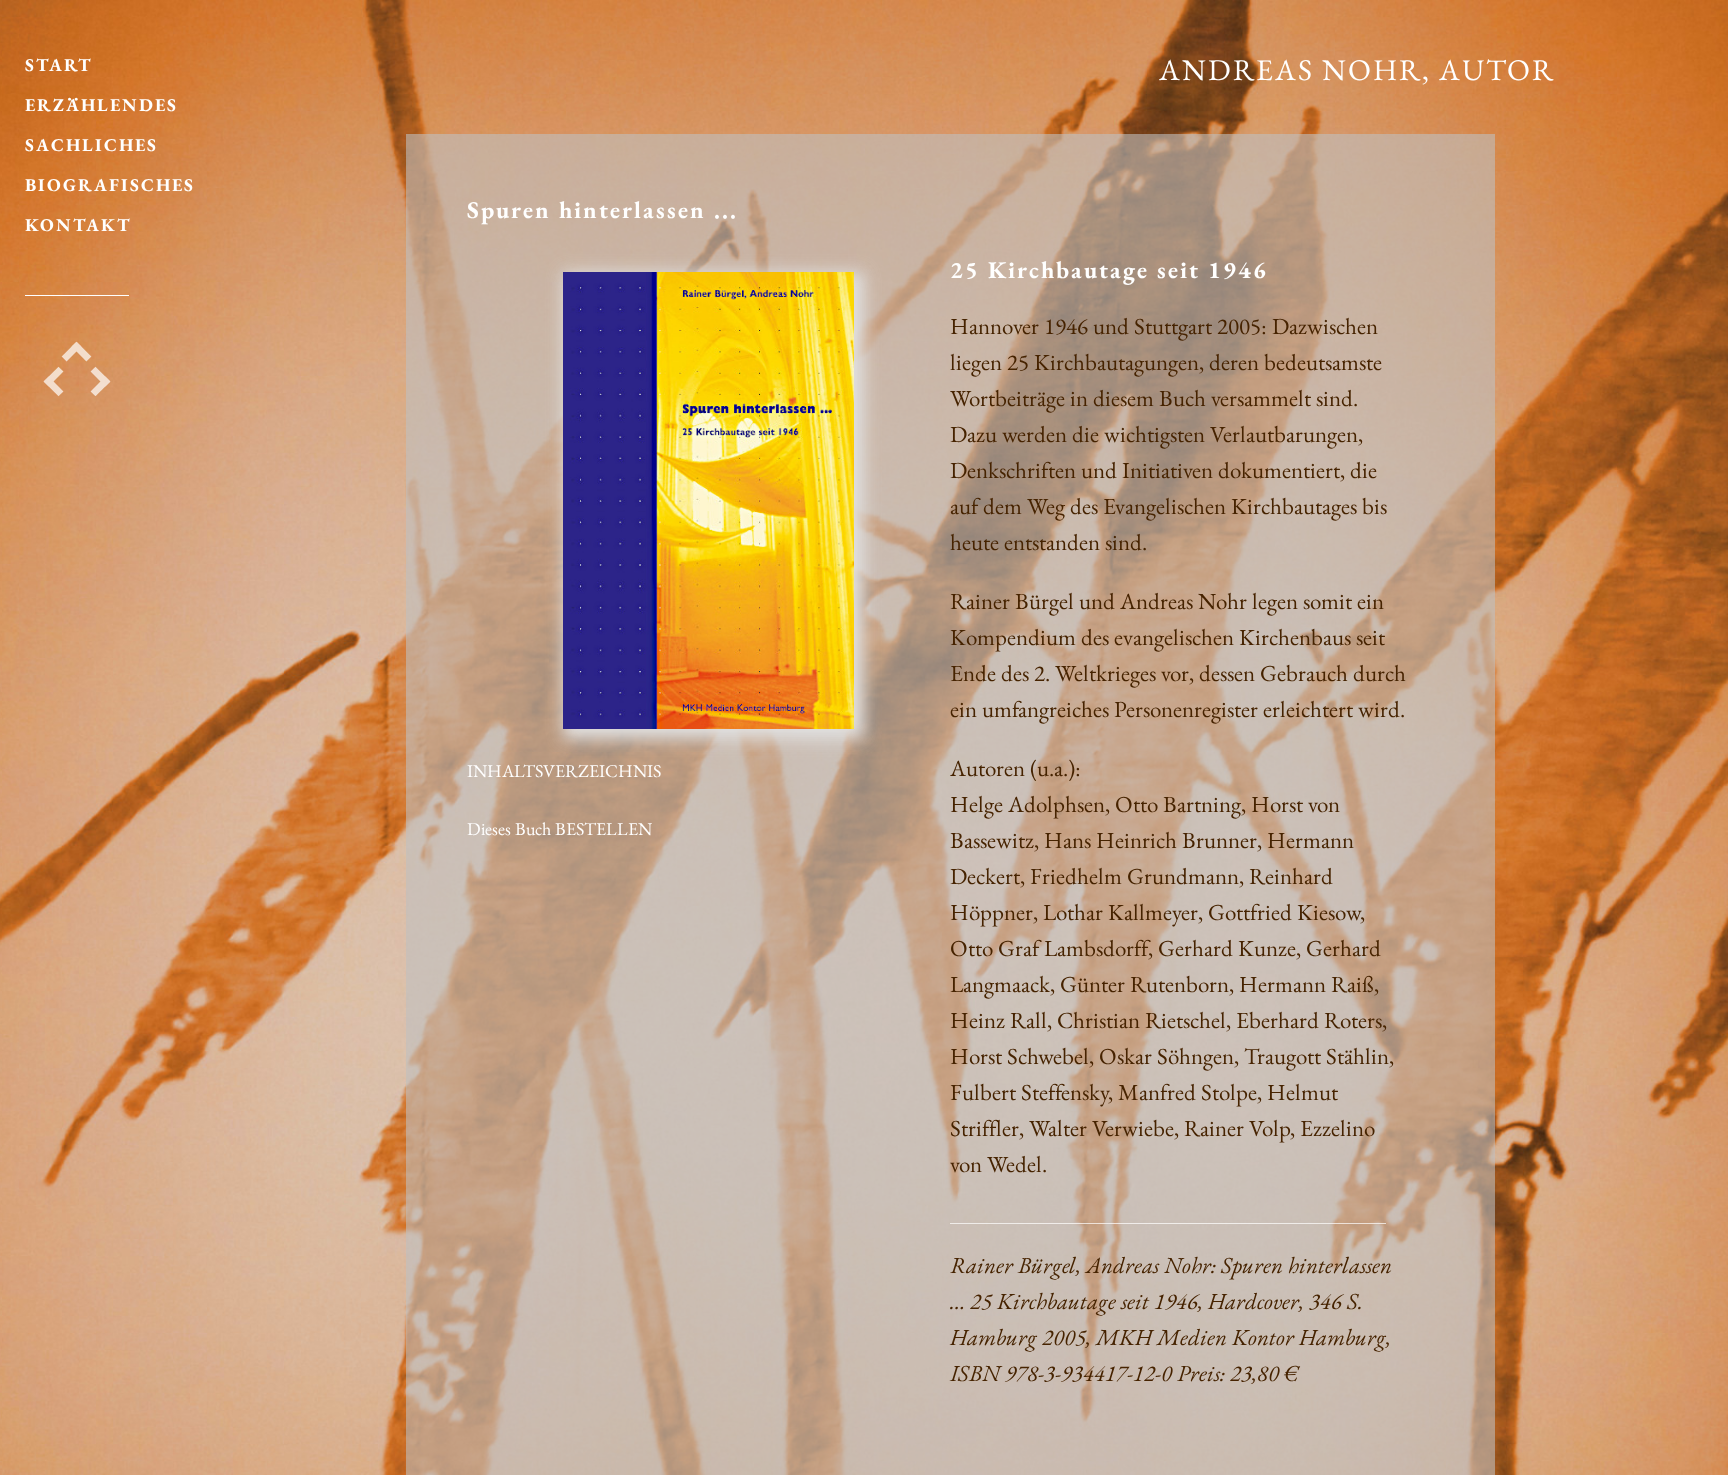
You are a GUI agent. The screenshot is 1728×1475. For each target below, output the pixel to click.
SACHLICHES (91, 144)
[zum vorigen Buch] (58, 386)
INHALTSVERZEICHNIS (564, 770)
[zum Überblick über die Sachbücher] (76, 361)
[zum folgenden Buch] (95, 386)
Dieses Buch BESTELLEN (559, 828)
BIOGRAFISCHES (110, 184)
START (59, 64)
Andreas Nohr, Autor (1357, 69)
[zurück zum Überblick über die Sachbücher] (708, 723)
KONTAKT (78, 224)
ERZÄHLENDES (101, 104)
